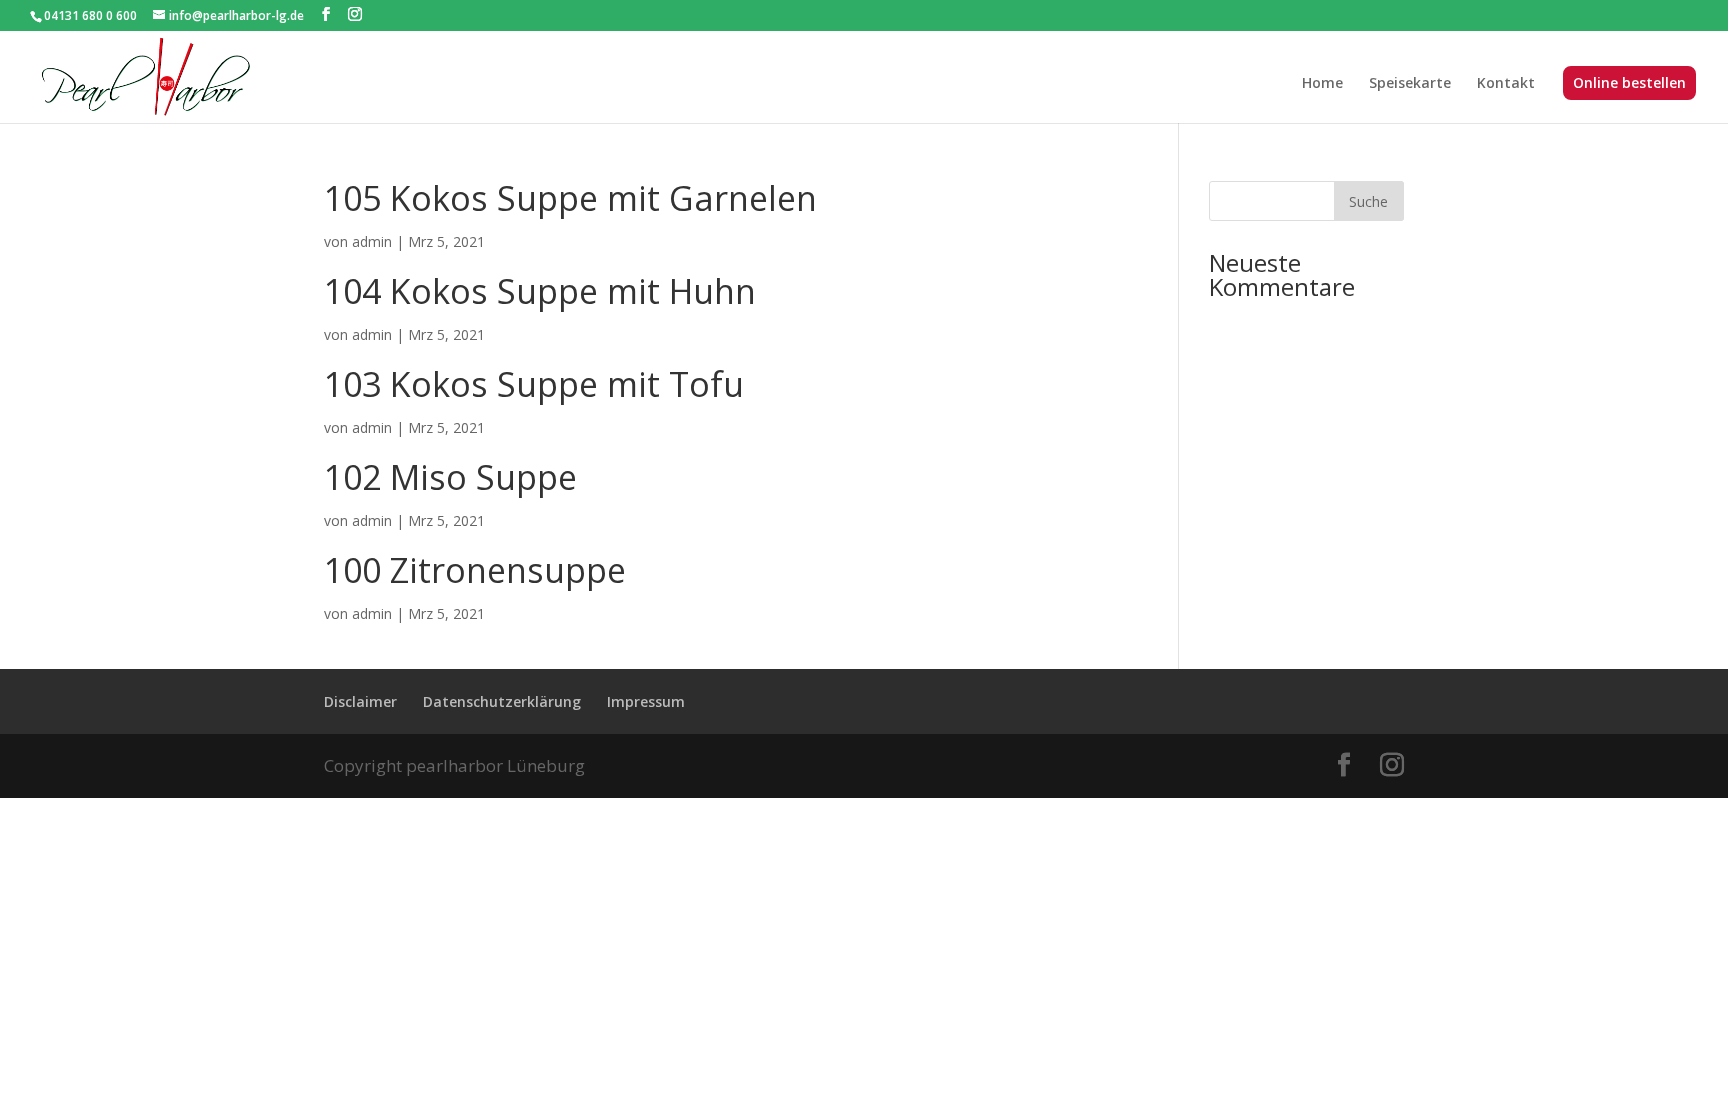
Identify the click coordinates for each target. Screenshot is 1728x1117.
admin (372, 241)
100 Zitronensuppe (475, 570)
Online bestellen (1629, 84)
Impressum (646, 701)
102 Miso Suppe (450, 477)
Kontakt (1506, 84)
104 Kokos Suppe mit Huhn (540, 291)
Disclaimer (360, 701)
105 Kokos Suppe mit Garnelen (570, 198)
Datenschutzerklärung (502, 701)
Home (1322, 84)
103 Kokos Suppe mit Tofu (534, 384)
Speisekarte (1410, 84)
